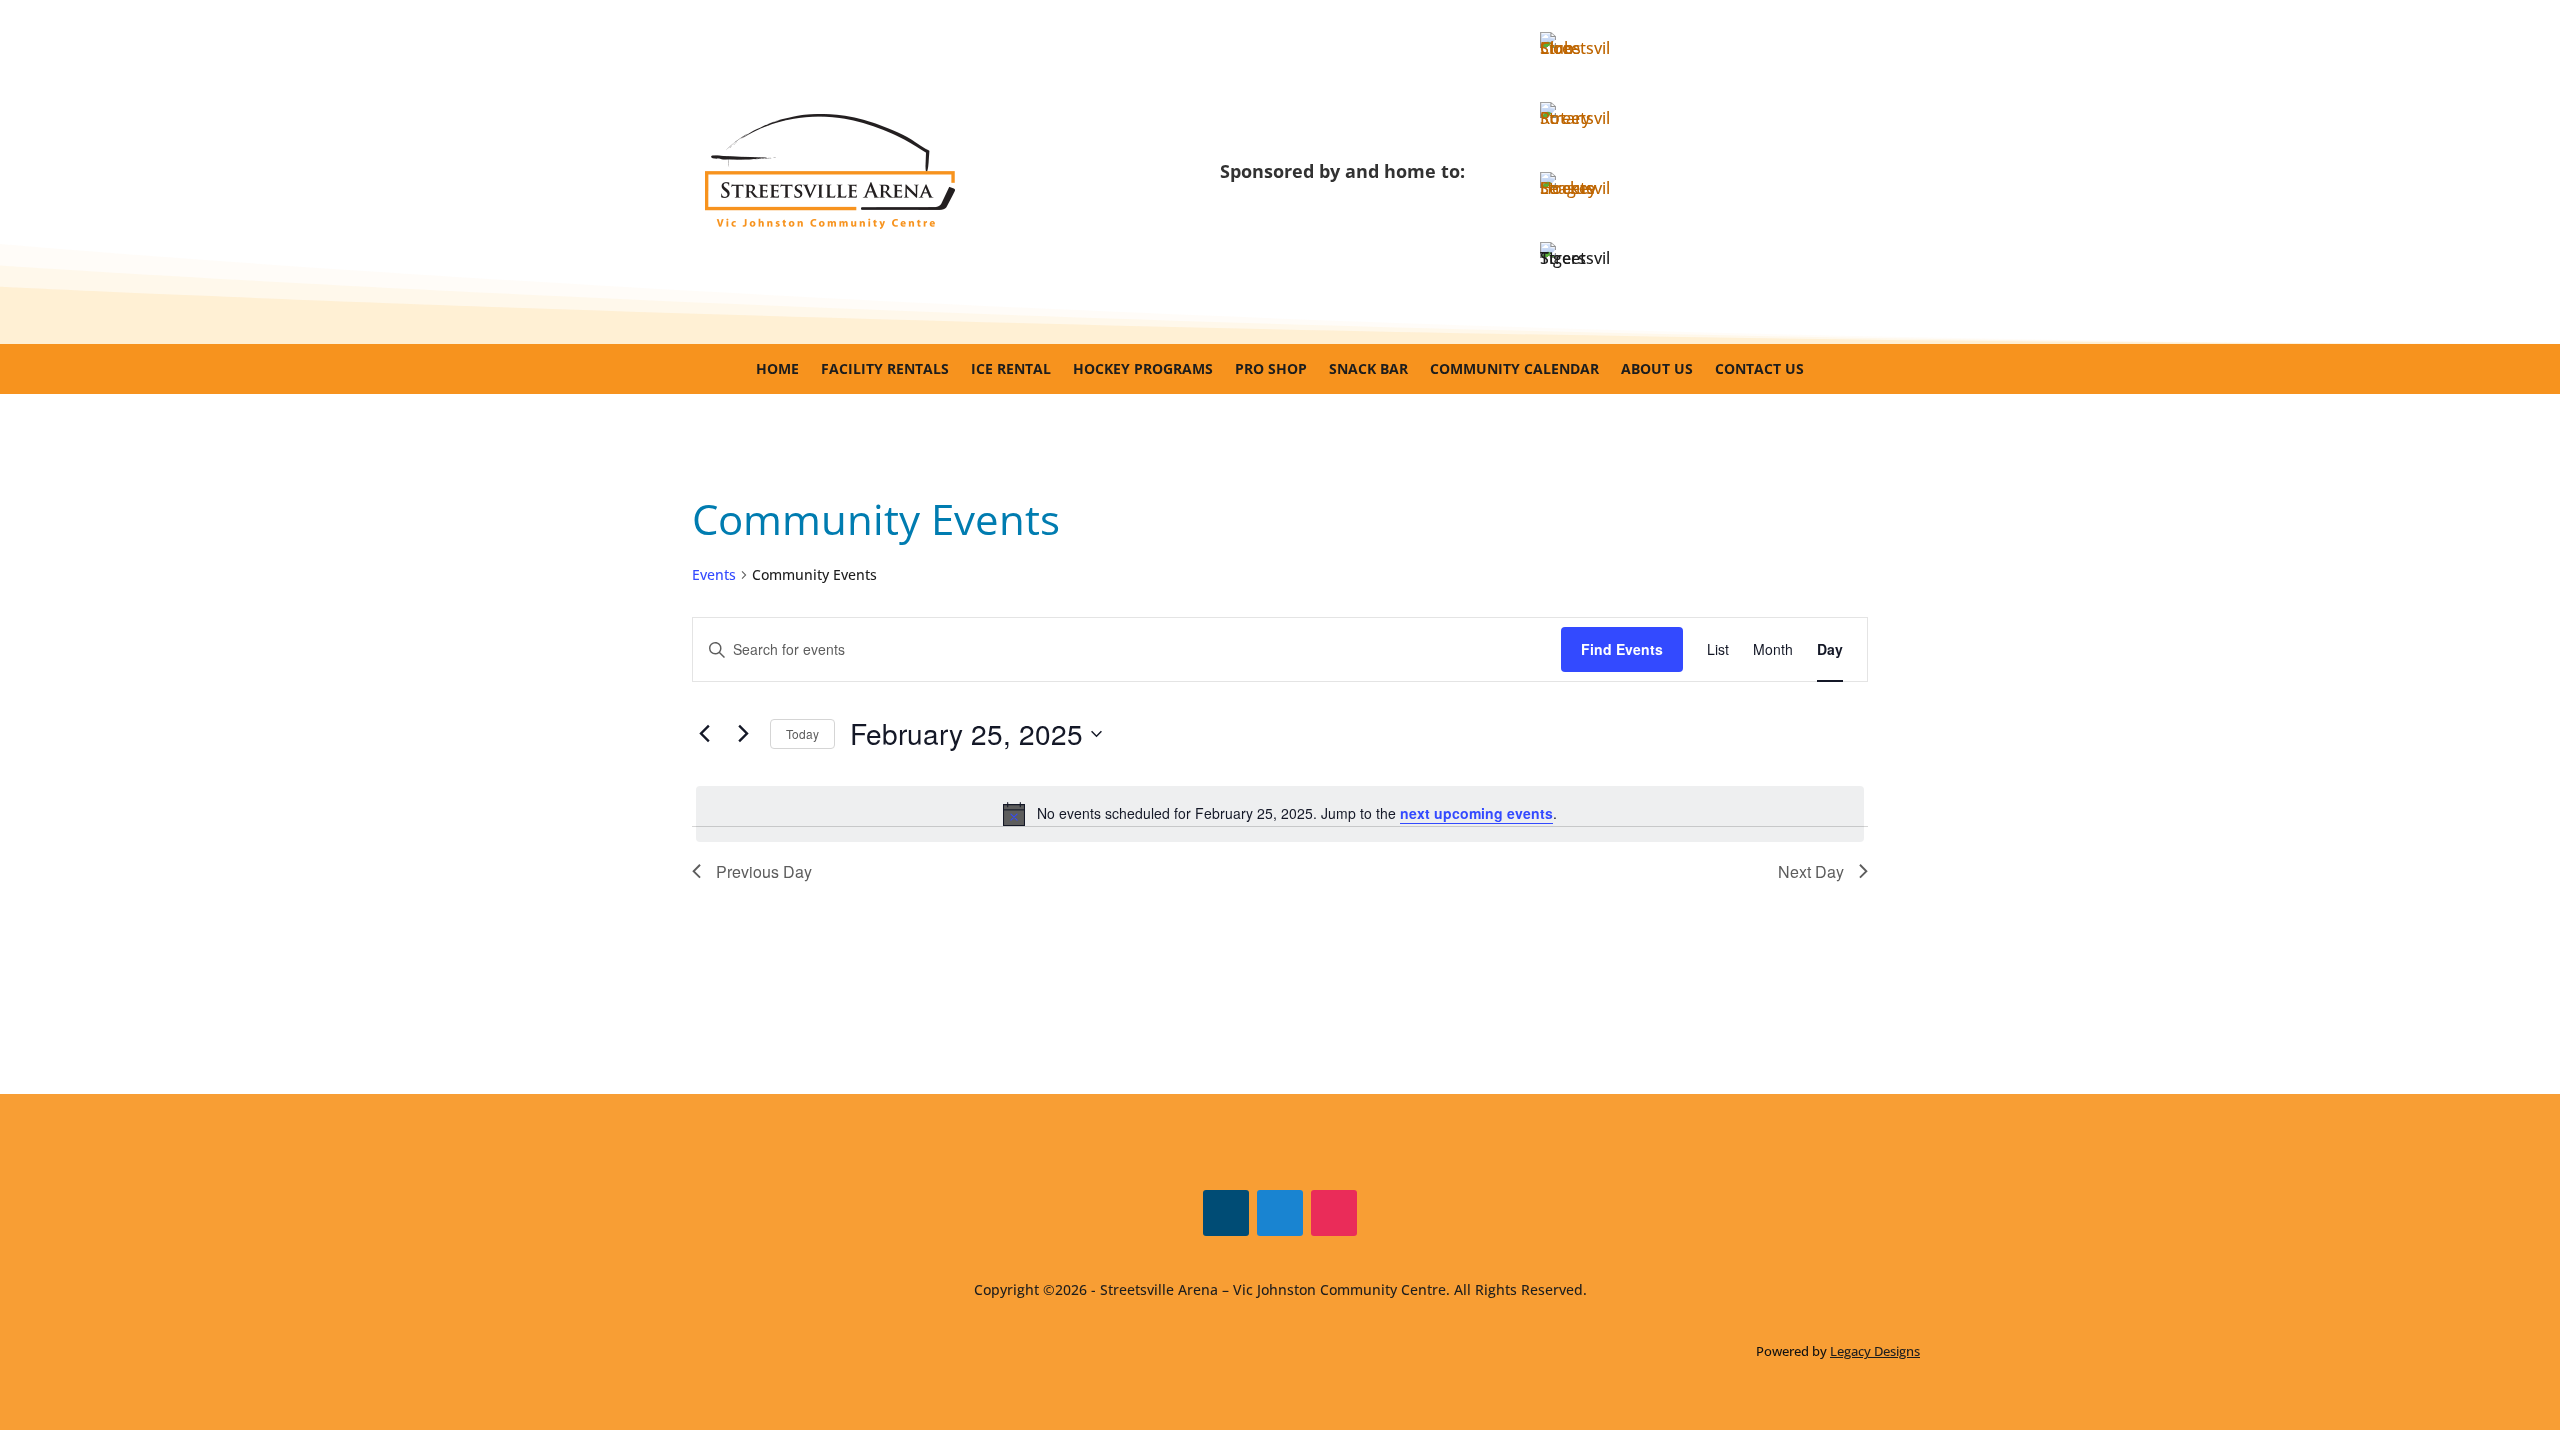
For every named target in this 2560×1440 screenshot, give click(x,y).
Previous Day (764, 871)
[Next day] (743, 734)
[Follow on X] (1280, 1213)
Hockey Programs (1143, 370)
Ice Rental (1011, 370)
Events (714, 574)
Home (777, 370)
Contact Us (1759, 370)
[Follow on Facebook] (1226, 1213)
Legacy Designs (1875, 1351)
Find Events (1622, 649)
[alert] (1280, 814)
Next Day (1811, 871)
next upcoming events (1476, 813)
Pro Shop (1271, 370)
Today (802, 733)
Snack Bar (1368, 370)
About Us (1657, 370)
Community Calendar (1514, 370)
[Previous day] (704, 734)
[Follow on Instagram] (1334, 1213)
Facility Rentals (885, 370)
